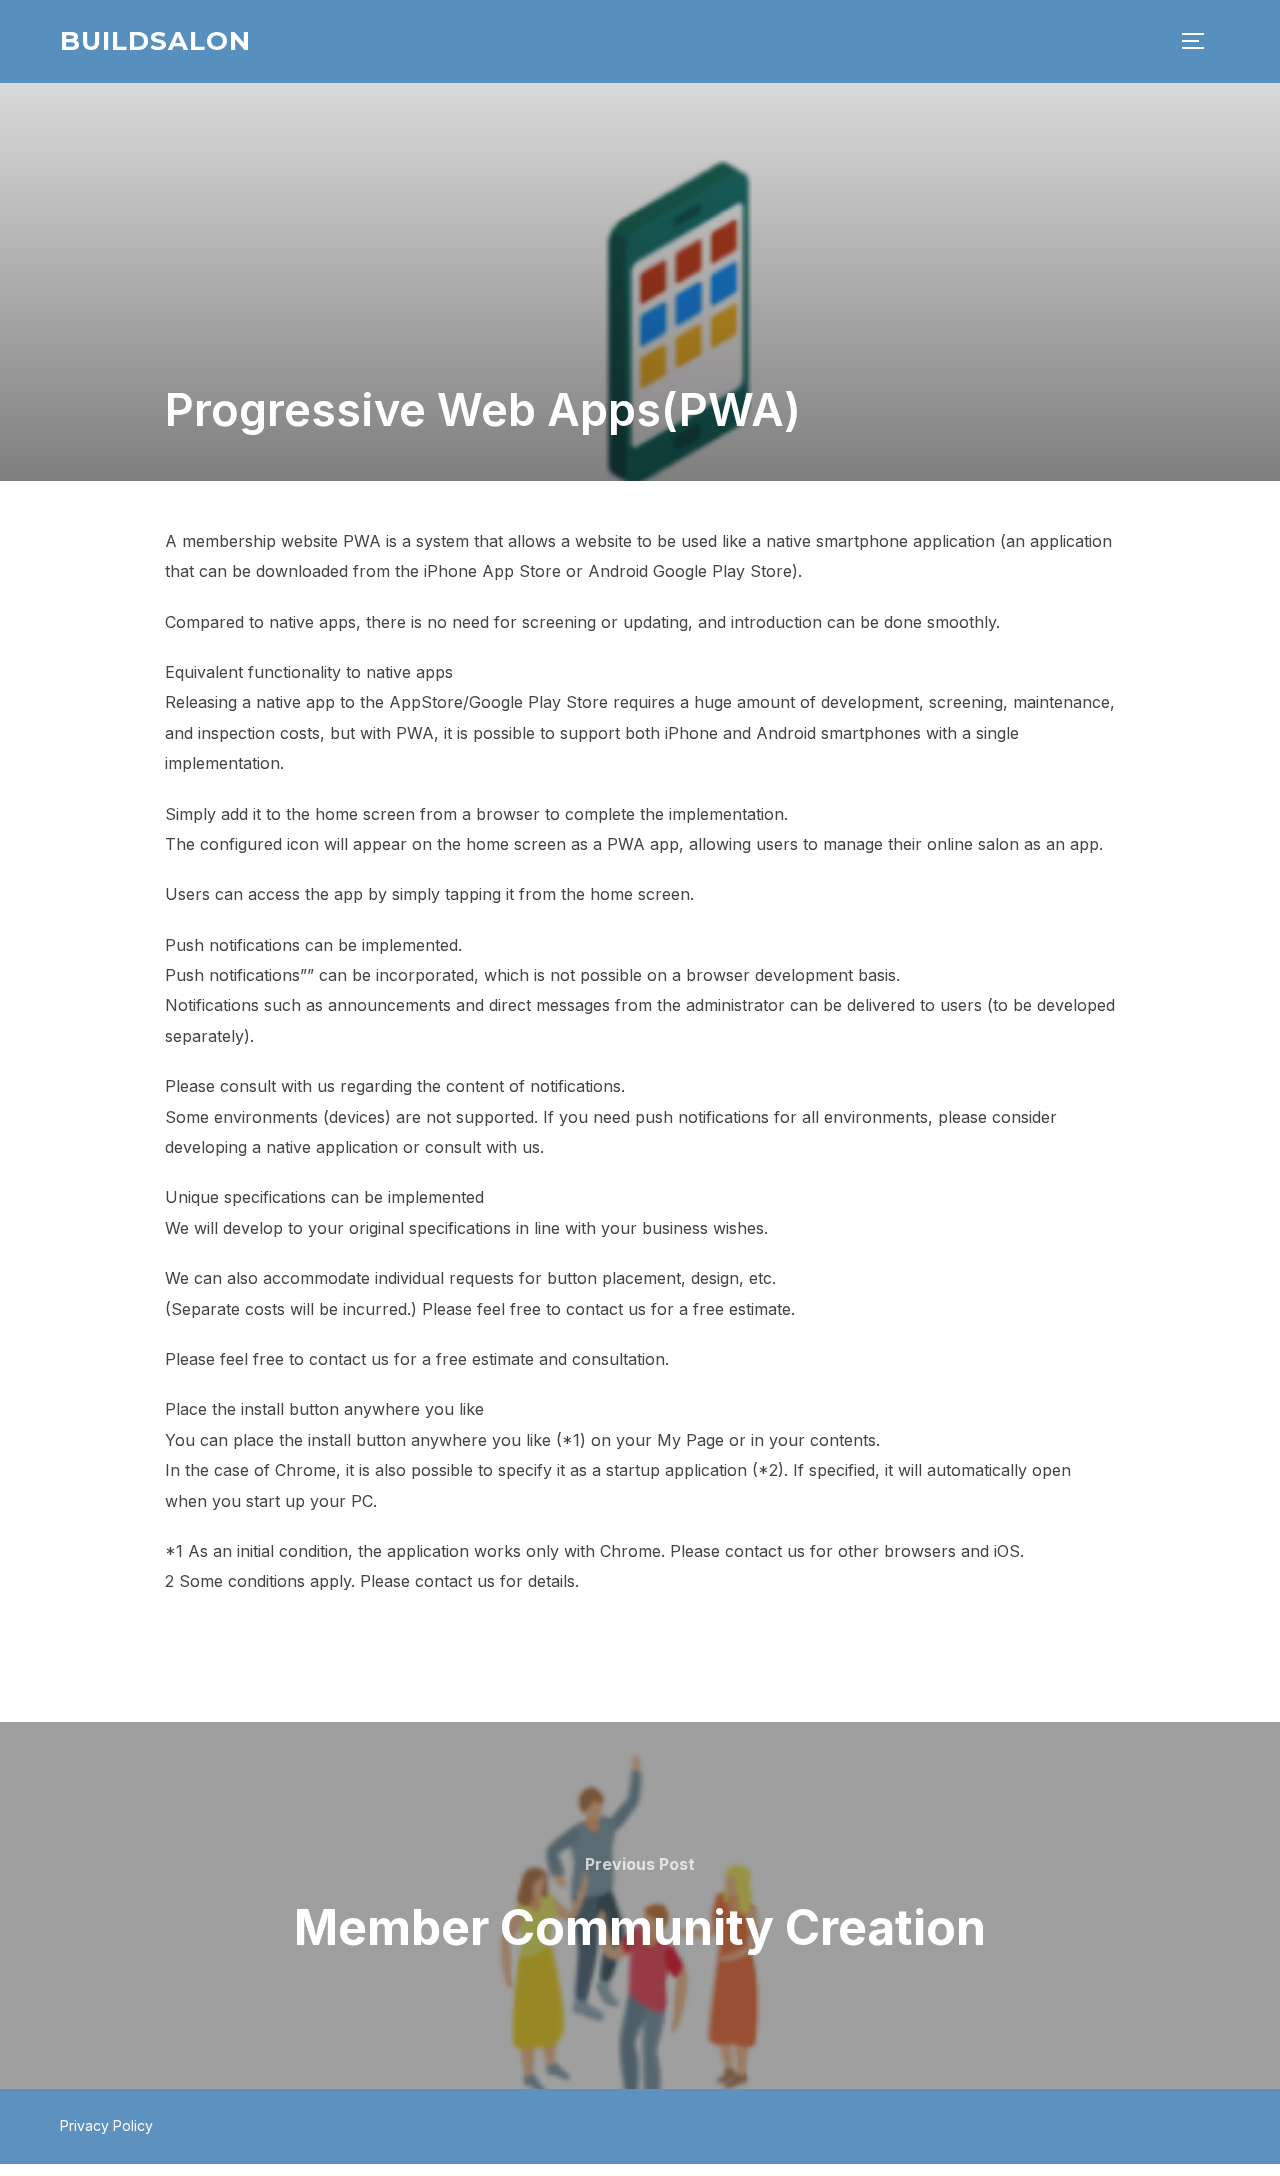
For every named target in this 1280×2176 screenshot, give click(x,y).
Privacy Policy (106, 2125)
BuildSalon (155, 41)
